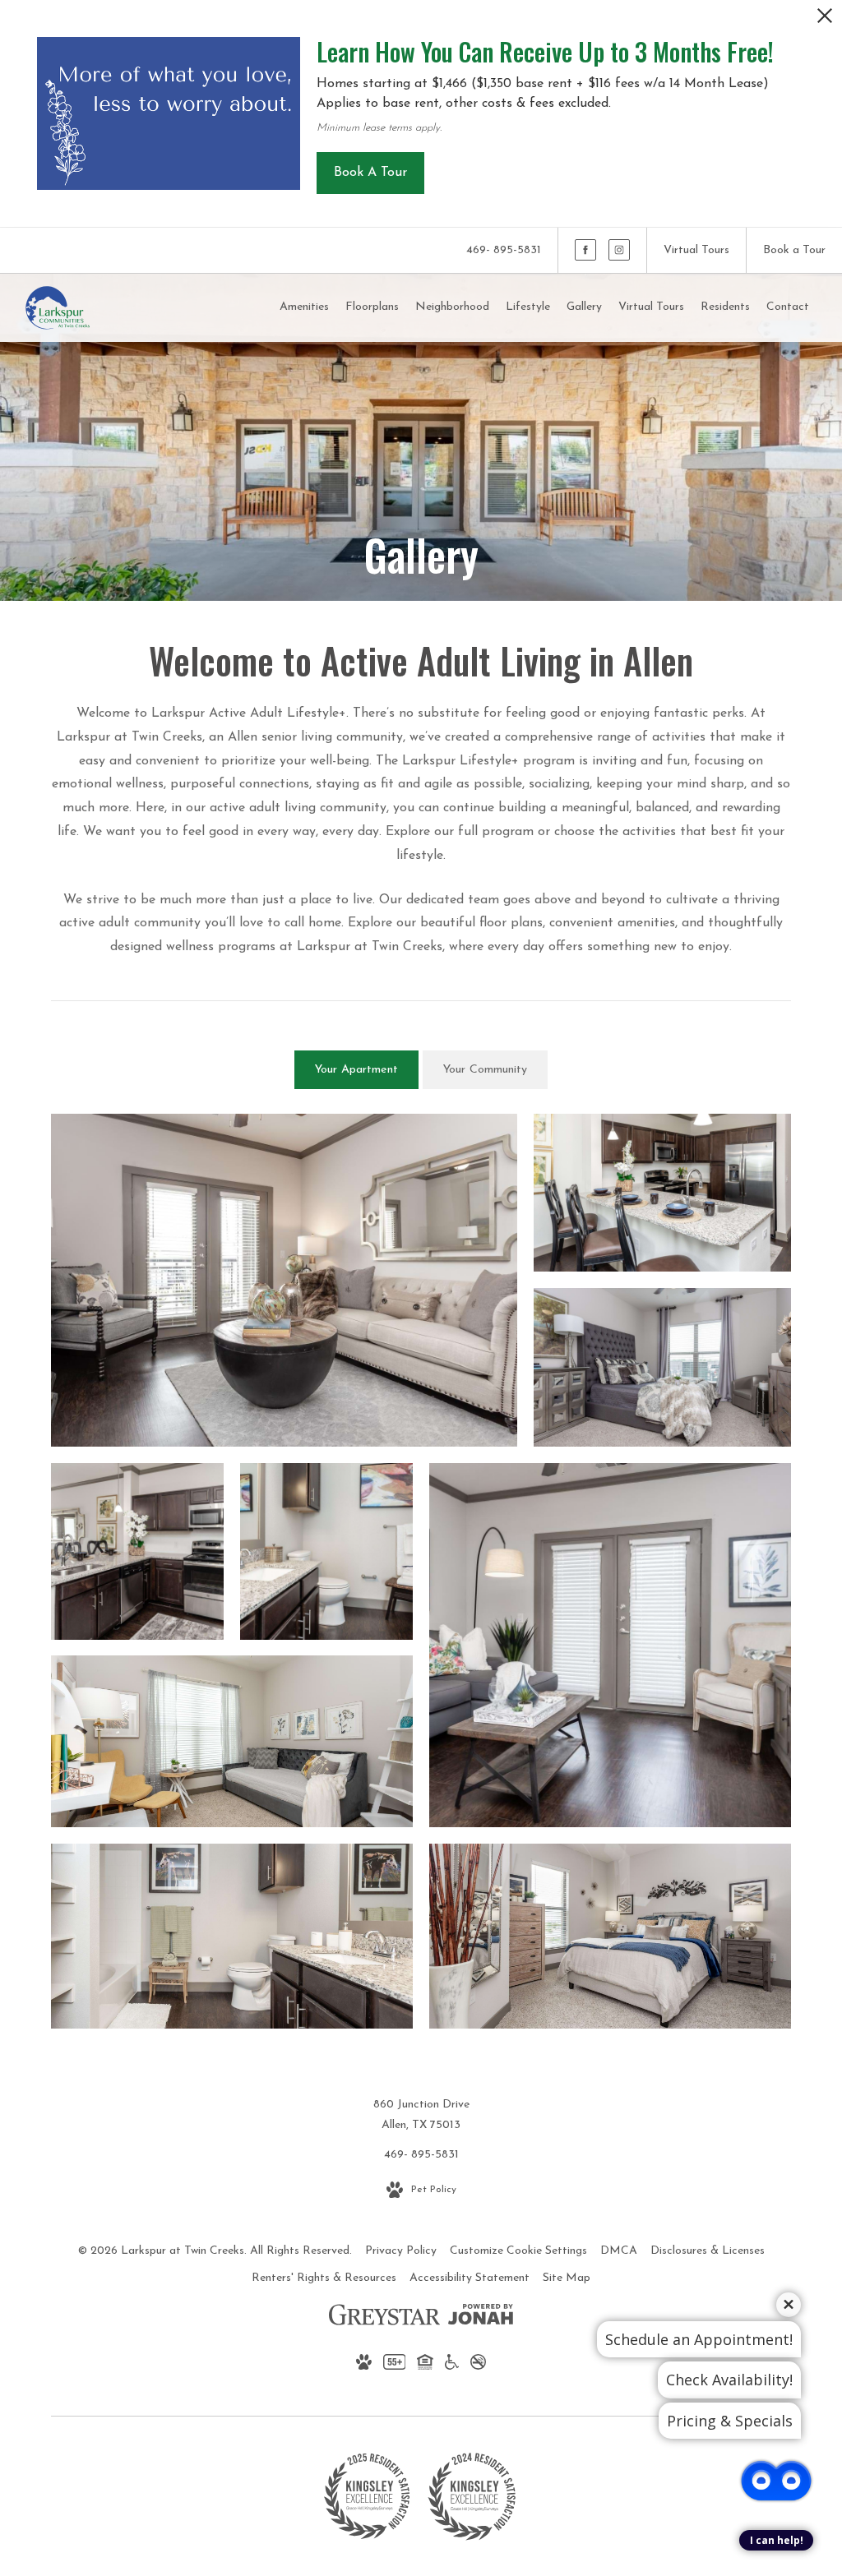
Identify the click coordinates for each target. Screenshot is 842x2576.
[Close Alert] (825, 20)
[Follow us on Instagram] (619, 250)
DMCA (619, 2251)
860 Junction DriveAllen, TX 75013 (421, 2115)
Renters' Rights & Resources (324, 2278)
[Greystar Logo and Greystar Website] (384, 2318)
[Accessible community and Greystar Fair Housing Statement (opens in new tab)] (452, 2366)
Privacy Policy (401, 2251)
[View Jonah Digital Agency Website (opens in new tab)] (481, 2318)
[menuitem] (304, 307)
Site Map (567, 2278)
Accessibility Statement (470, 2278)
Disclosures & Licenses (708, 2251)
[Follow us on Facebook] (585, 250)
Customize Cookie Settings (518, 2251)
